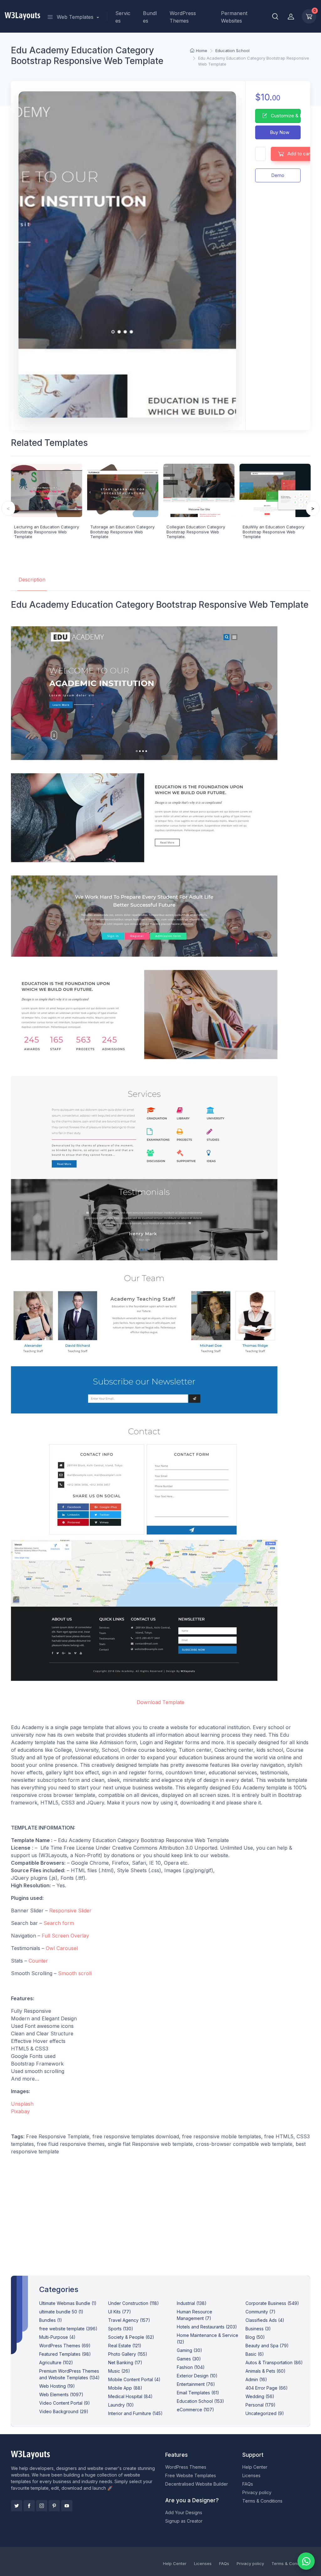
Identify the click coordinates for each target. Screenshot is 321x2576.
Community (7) (260, 2312)
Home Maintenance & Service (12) (208, 2338)
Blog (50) (255, 2337)
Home (202, 51)
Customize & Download (285, 116)
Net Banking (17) (125, 2362)
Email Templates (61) (198, 2393)
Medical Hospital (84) (130, 2396)
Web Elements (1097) (61, 2394)
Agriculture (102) (56, 2362)
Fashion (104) (191, 2367)
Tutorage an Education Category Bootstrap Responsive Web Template (122, 532)
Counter (38, 1961)
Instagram (42, 2506)
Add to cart (299, 154)
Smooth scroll (75, 1973)
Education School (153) (200, 2401)
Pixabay (20, 2111)
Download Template (160, 1702)
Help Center (255, 2467)
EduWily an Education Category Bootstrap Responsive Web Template (274, 532)
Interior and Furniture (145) (135, 2413)
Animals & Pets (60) (266, 2371)
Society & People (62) (131, 2337)
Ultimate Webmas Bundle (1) (68, 2303)
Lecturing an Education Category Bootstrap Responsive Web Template (47, 532)
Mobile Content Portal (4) (134, 2379)
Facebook (29, 2506)
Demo (278, 175)
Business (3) (258, 2329)
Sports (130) (121, 2329)
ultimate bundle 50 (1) (61, 2312)
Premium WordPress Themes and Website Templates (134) (69, 2374)
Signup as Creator (184, 2521)
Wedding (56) (260, 2396)
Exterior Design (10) (197, 2376)
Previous (8, 508)
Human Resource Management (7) (195, 2315)
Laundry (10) (121, 2405)
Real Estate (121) (125, 2346)
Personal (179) (260, 2405)
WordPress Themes (183, 17)
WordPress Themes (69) (65, 2346)
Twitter (17, 2506)
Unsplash (22, 2104)
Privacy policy (257, 2492)
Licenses (251, 2475)
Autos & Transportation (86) (274, 2362)
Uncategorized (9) (265, 2413)
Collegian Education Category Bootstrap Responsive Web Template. (196, 532)
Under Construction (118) (134, 2303)
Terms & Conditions (262, 2501)
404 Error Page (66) (267, 2388)
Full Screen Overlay (65, 1936)
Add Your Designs (184, 2512)
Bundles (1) (51, 2320)
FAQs (248, 2484)
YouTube (67, 2506)
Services (123, 17)
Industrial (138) (192, 2303)
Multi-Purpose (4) (57, 2337)
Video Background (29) (64, 2411)
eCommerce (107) (195, 2410)
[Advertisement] (161, 2217)
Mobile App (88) (125, 2388)
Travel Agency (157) (129, 2320)
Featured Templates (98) (65, 2354)
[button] (275, 16)
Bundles (150, 17)
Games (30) (189, 2359)
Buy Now (279, 132)
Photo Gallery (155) (128, 2354)
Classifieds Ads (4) (265, 2320)
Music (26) (119, 2371)
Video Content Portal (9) (65, 2403)
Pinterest (54, 2506)
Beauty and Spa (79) (267, 2346)
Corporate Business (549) (272, 2303)
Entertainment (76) (196, 2384)
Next (313, 508)
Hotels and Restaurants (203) (207, 2327)
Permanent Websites (234, 17)
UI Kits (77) (120, 2312)
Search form (59, 1923)
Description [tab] (32, 580)
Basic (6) (255, 2354)
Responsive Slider (70, 1911)
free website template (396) (68, 2329)
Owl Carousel (62, 1948)
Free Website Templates (191, 2475)
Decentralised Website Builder (197, 2484)
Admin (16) (256, 2379)
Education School (232, 51)
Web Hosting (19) (57, 2386)
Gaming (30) (189, 2350)
